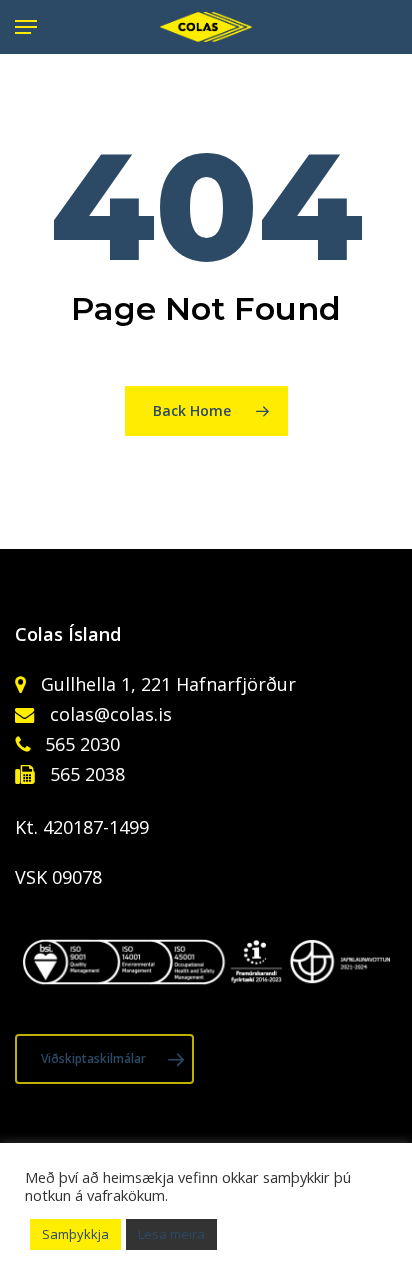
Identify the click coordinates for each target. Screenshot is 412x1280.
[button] (26, 27)
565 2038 (85, 774)
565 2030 (80, 744)
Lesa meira (171, 1234)
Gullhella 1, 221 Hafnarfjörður (166, 684)
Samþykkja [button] (75, 1234)
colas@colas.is (111, 714)
